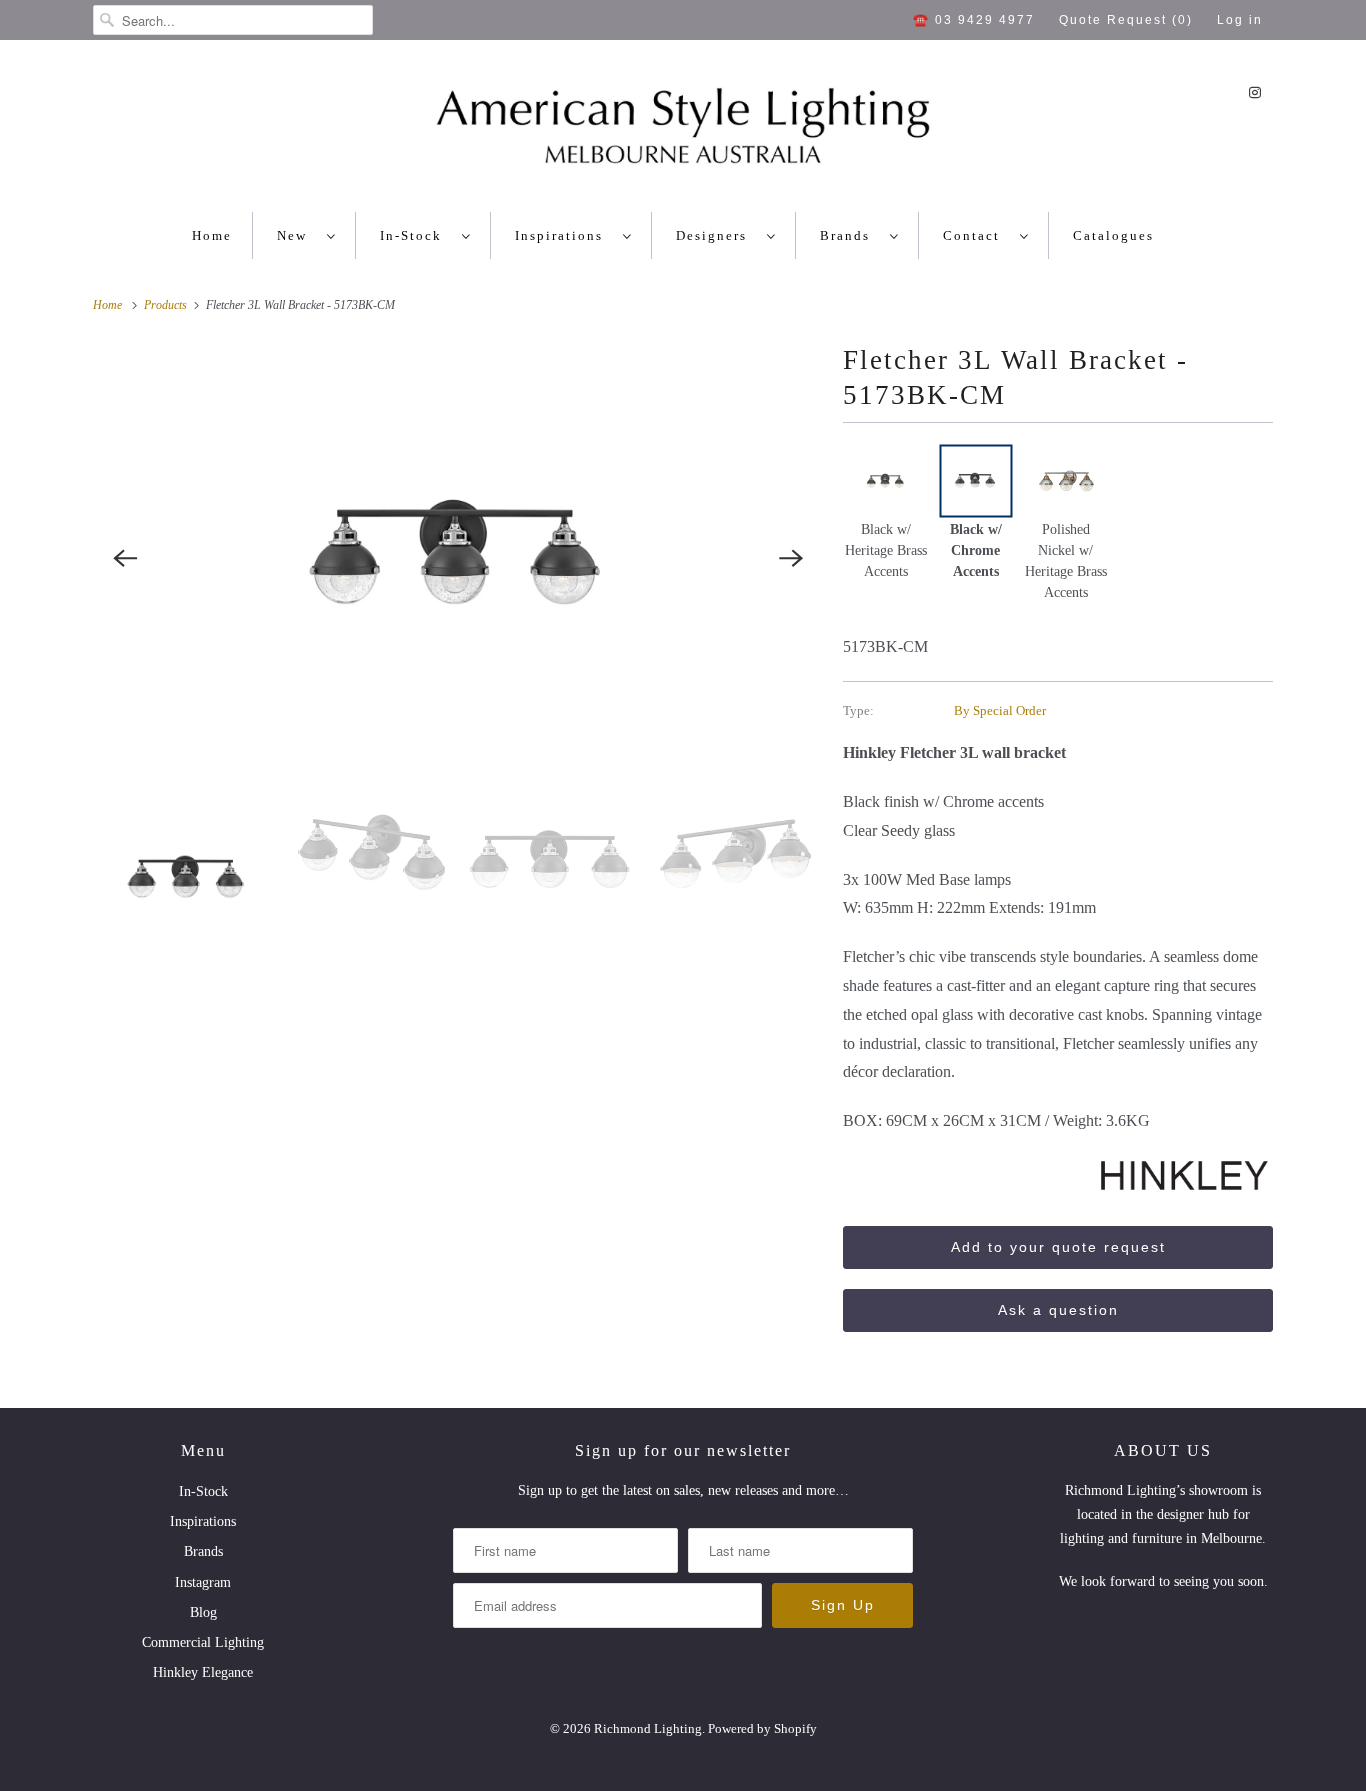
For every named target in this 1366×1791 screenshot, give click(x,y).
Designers (716, 235)
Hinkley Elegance (203, 1672)
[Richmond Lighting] (683, 131)
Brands (850, 235)
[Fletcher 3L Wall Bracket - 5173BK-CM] (458, 558)
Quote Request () (1126, 20)
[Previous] (125, 558)
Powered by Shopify (762, 1728)
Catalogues (1113, 235)
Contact (976, 235)
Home (212, 235)
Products (167, 305)
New (297, 235)
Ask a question (1058, 1310)
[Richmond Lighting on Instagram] (1255, 92)
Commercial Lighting (203, 1642)
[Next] (791, 558)
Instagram (203, 1582)
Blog (203, 1612)
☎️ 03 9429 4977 (974, 20)
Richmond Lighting (648, 1728)
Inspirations (564, 235)
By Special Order (1000, 710)
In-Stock (416, 235)
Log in (1240, 20)
